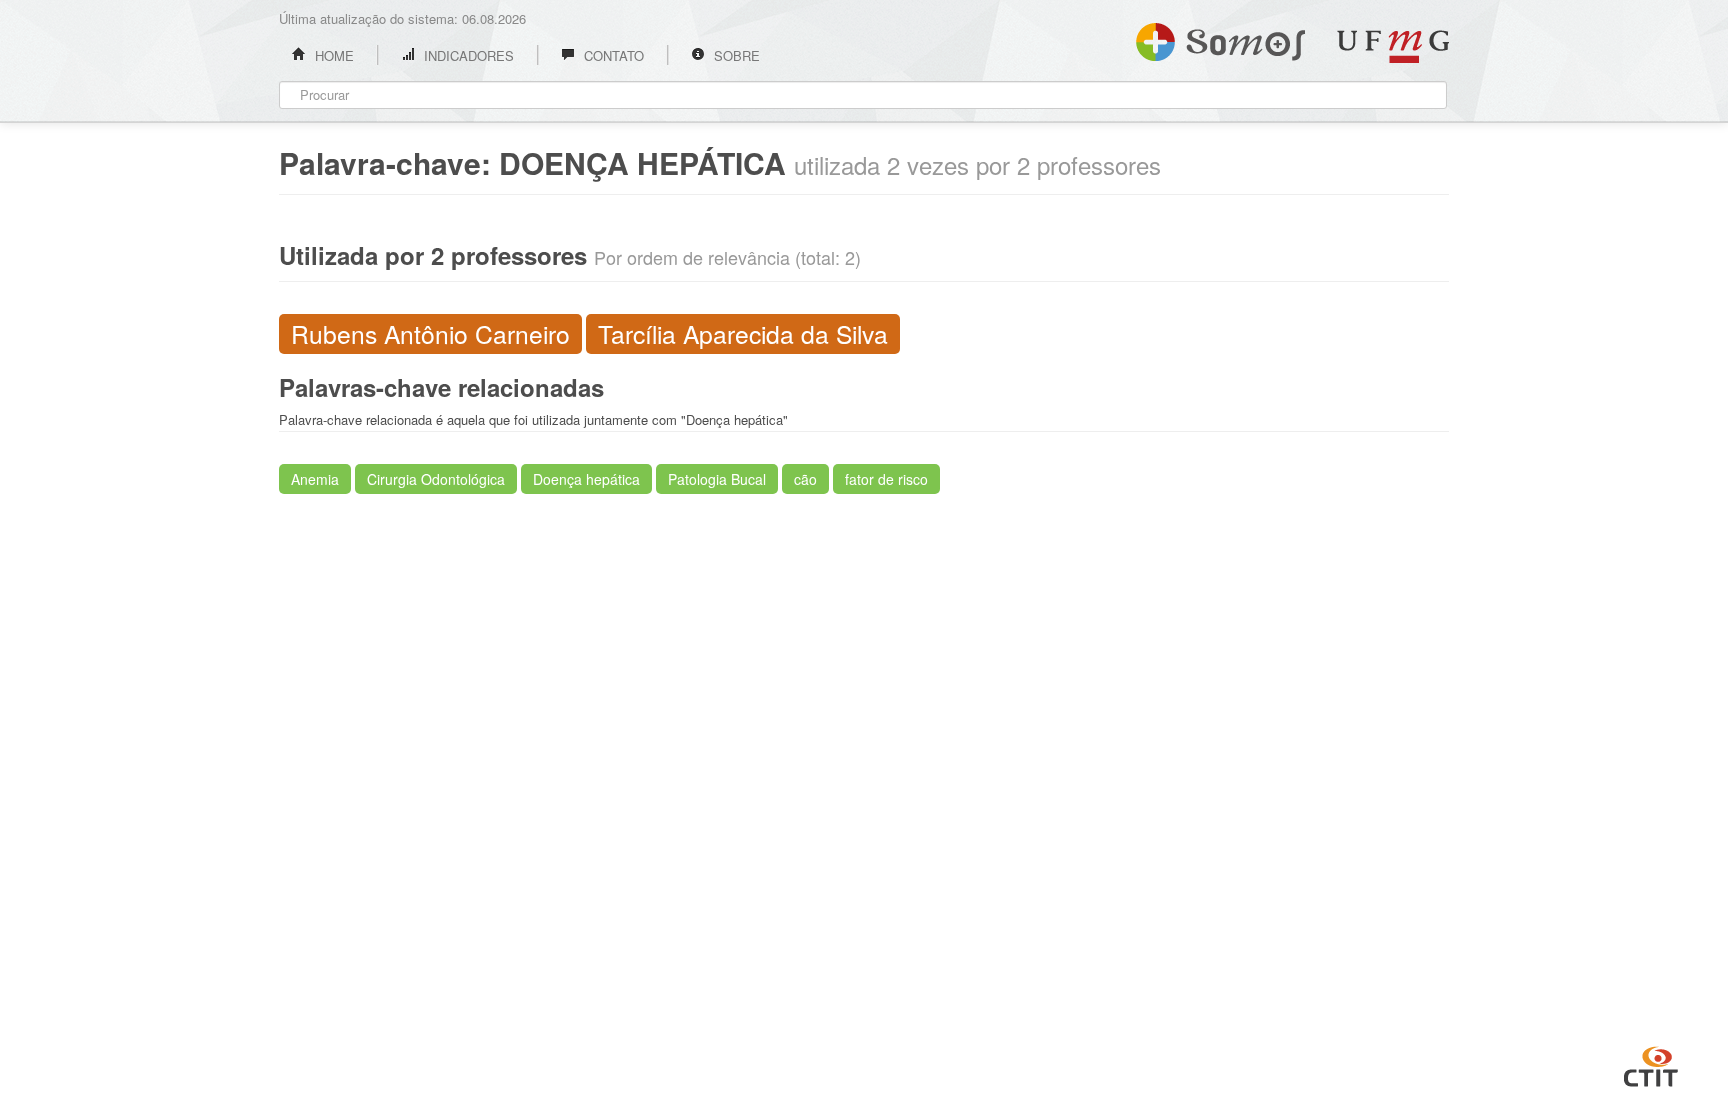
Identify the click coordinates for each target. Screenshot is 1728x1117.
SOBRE (735, 55)
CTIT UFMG (1651, 1064)
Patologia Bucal (717, 479)
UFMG (1393, 46)
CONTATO (612, 55)
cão (805, 479)
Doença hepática (586, 479)
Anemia (315, 479)
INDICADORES (467, 55)
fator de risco (886, 479)
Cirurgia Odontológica (436, 479)
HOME (332, 55)
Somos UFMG (1220, 38)
